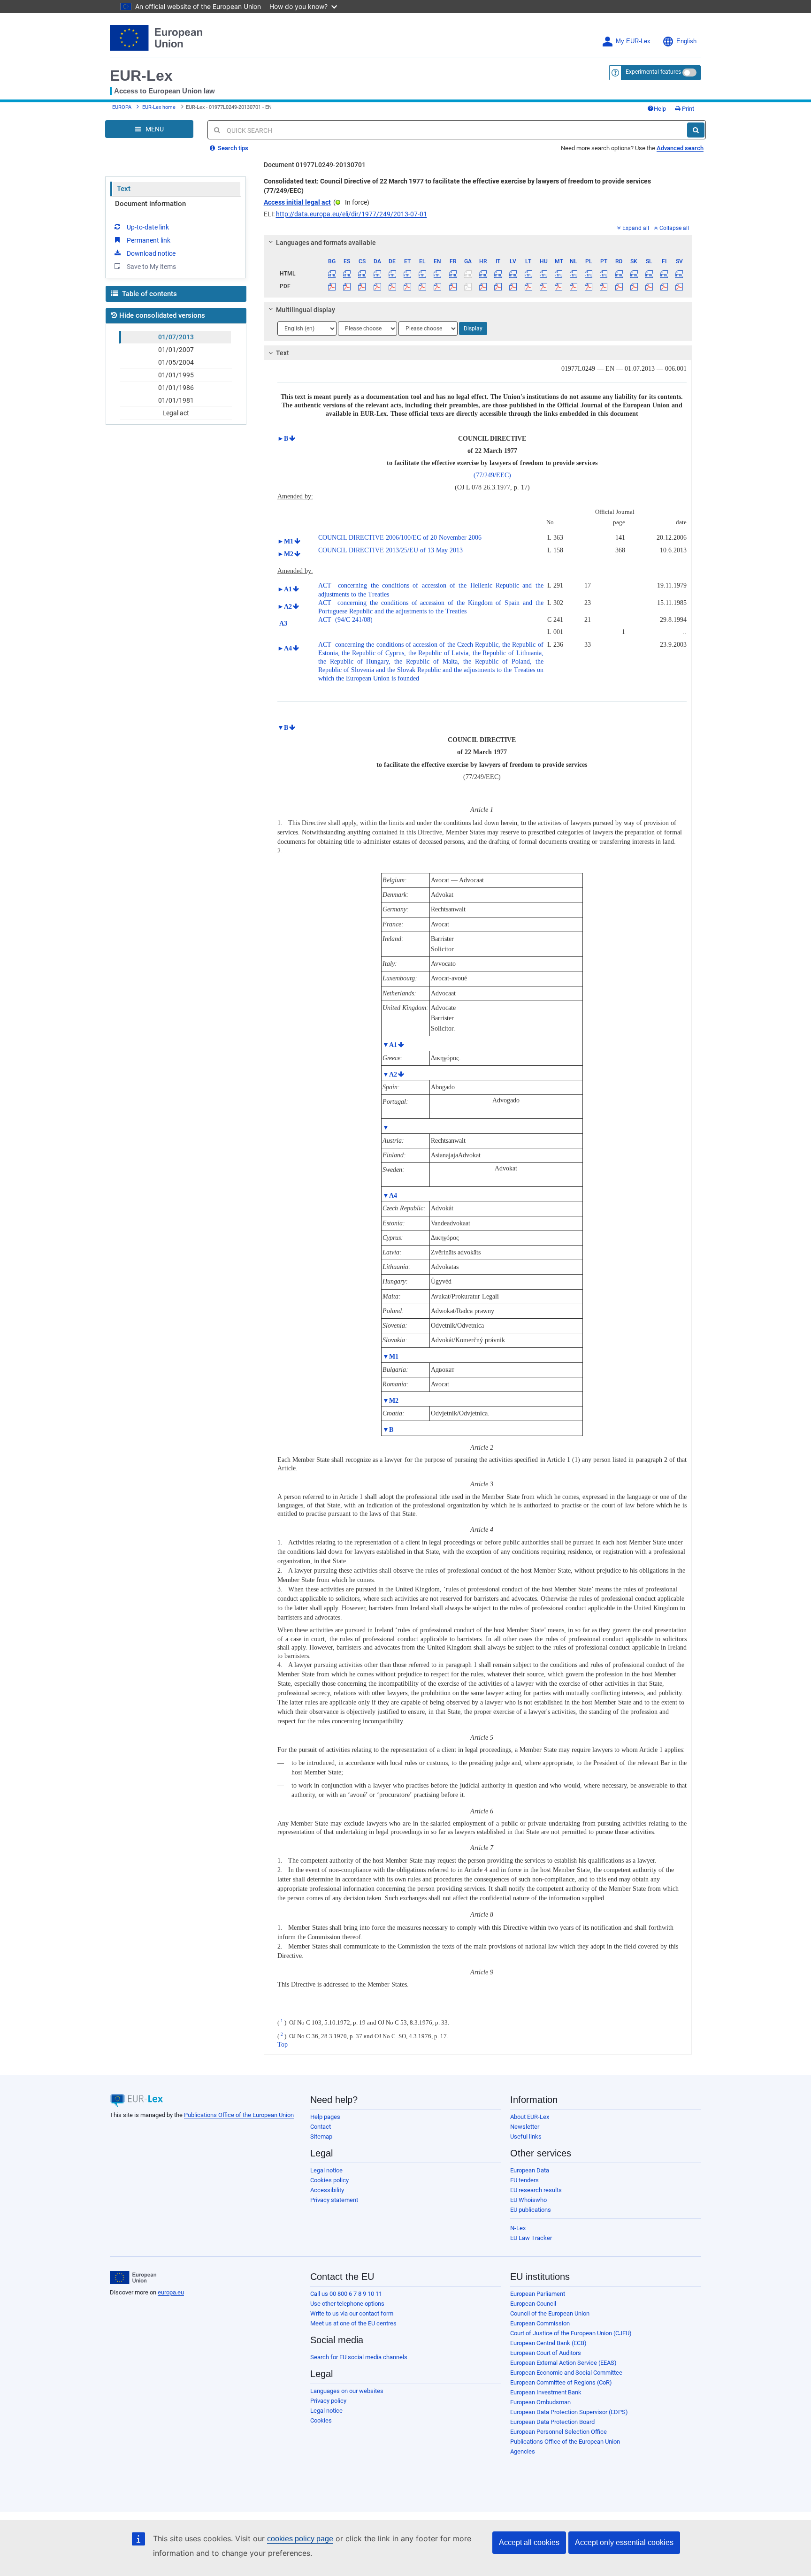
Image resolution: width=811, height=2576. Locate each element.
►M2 (285, 554)
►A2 (285, 607)
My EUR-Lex (633, 41)
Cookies (321, 2420)
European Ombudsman (540, 2402)
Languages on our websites (347, 2391)
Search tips (232, 148)
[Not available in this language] (468, 274)
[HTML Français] (453, 274)
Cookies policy (329, 2180)
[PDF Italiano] (498, 286)
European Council (533, 2304)
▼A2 (390, 1074)
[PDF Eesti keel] (407, 286)
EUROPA (122, 107)
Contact (321, 2127)
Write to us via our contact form (352, 2313)
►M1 (285, 541)
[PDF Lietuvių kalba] (528, 286)
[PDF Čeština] (362, 286)
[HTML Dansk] (377, 274)
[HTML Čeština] (362, 274)
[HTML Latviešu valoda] (513, 274)
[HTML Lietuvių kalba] (528, 274)
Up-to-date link (148, 227)
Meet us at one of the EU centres (353, 2323)
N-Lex (518, 2228)
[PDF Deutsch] (392, 286)
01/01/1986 (176, 388)
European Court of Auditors (546, 2353)
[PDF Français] (453, 286)
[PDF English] (438, 286)
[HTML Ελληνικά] (423, 274)
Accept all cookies (529, 2542)
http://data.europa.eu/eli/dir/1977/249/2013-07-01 (352, 214)
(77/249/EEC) (492, 475)
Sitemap (321, 2136)
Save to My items (151, 267)
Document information (150, 204)
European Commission (540, 2323)
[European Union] (133, 2278)
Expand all (636, 228)
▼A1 (390, 1045)
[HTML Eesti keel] (407, 274)
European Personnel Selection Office (559, 2432)
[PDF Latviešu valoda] (513, 286)
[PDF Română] (619, 286)
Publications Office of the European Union (239, 2115)
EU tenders (524, 2180)
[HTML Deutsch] (392, 274)
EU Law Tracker (531, 2238)
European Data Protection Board (552, 2422)
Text (124, 189)
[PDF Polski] (589, 286)
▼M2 (390, 1401)
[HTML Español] (347, 274)
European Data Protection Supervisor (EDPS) (569, 2412)
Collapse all (674, 228)
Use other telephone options (347, 2304)
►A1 (285, 589)
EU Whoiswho (528, 2200)
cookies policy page (300, 2539)
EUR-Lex (141, 76)
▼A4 (390, 1196)
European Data (530, 2170)
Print (687, 109)
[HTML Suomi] (664, 274)
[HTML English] (438, 274)
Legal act (176, 413)
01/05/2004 (176, 362)
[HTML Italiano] (498, 274)
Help (660, 109)
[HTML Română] (619, 274)
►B (283, 439)
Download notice (151, 253)
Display (473, 329)
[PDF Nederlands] (574, 286)
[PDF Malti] (558, 286)
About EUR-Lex (530, 2117)
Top (283, 2045)
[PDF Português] (604, 286)
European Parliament (538, 2294)
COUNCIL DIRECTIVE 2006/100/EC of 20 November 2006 (400, 538)
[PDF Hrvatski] (483, 286)
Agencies (523, 2451)
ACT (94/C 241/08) (345, 620)
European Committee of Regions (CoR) (561, 2382)
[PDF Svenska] (679, 286)
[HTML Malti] (558, 274)
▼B (283, 728)
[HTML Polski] (589, 274)
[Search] (696, 130)
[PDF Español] (347, 286)
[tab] (478, 243)
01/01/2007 (176, 350)
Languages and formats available (326, 243)
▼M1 (390, 1357)
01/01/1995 (176, 375)
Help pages (325, 2117)
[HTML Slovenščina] (649, 274)
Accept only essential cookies (624, 2542)
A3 (282, 623)
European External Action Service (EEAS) (563, 2363)
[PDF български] (332, 286)
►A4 (285, 648)
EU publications (531, 2210)
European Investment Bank (546, 2392)
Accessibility (327, 2190)
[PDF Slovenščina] (649, 286)
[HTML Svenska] (679, 274)
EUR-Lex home (159, 107)
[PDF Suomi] (664, 286)
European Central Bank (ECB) (548, 2343)
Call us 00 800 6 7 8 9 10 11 (346, 2294)
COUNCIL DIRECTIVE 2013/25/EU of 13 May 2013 (390, 550)
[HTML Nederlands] (574, 274)
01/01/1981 (176, 400)
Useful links (526, 2136)
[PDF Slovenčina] (634, 286)
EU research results (536, 2190)
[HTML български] (332, 274)
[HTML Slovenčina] (634, 274)
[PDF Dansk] (377, 286)
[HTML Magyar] (543, 274)
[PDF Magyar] (543, 286)
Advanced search (680, 148)
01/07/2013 (176, 337)
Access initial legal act (297, 202)
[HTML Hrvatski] (483, 274)
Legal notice (326, 2170)
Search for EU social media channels (359, 2357)
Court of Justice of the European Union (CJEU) (571, 2333)
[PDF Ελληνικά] (423, 286)
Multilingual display (306, 310)
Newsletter (525, 2127)
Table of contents (149, 294)
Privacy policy (328, 2401)
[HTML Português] (604, 274)
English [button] (686, 41)
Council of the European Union (550, 2313)
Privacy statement (334, 2200)
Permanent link (149, 240)
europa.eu (171, 2292)
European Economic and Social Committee (566, 2373)
